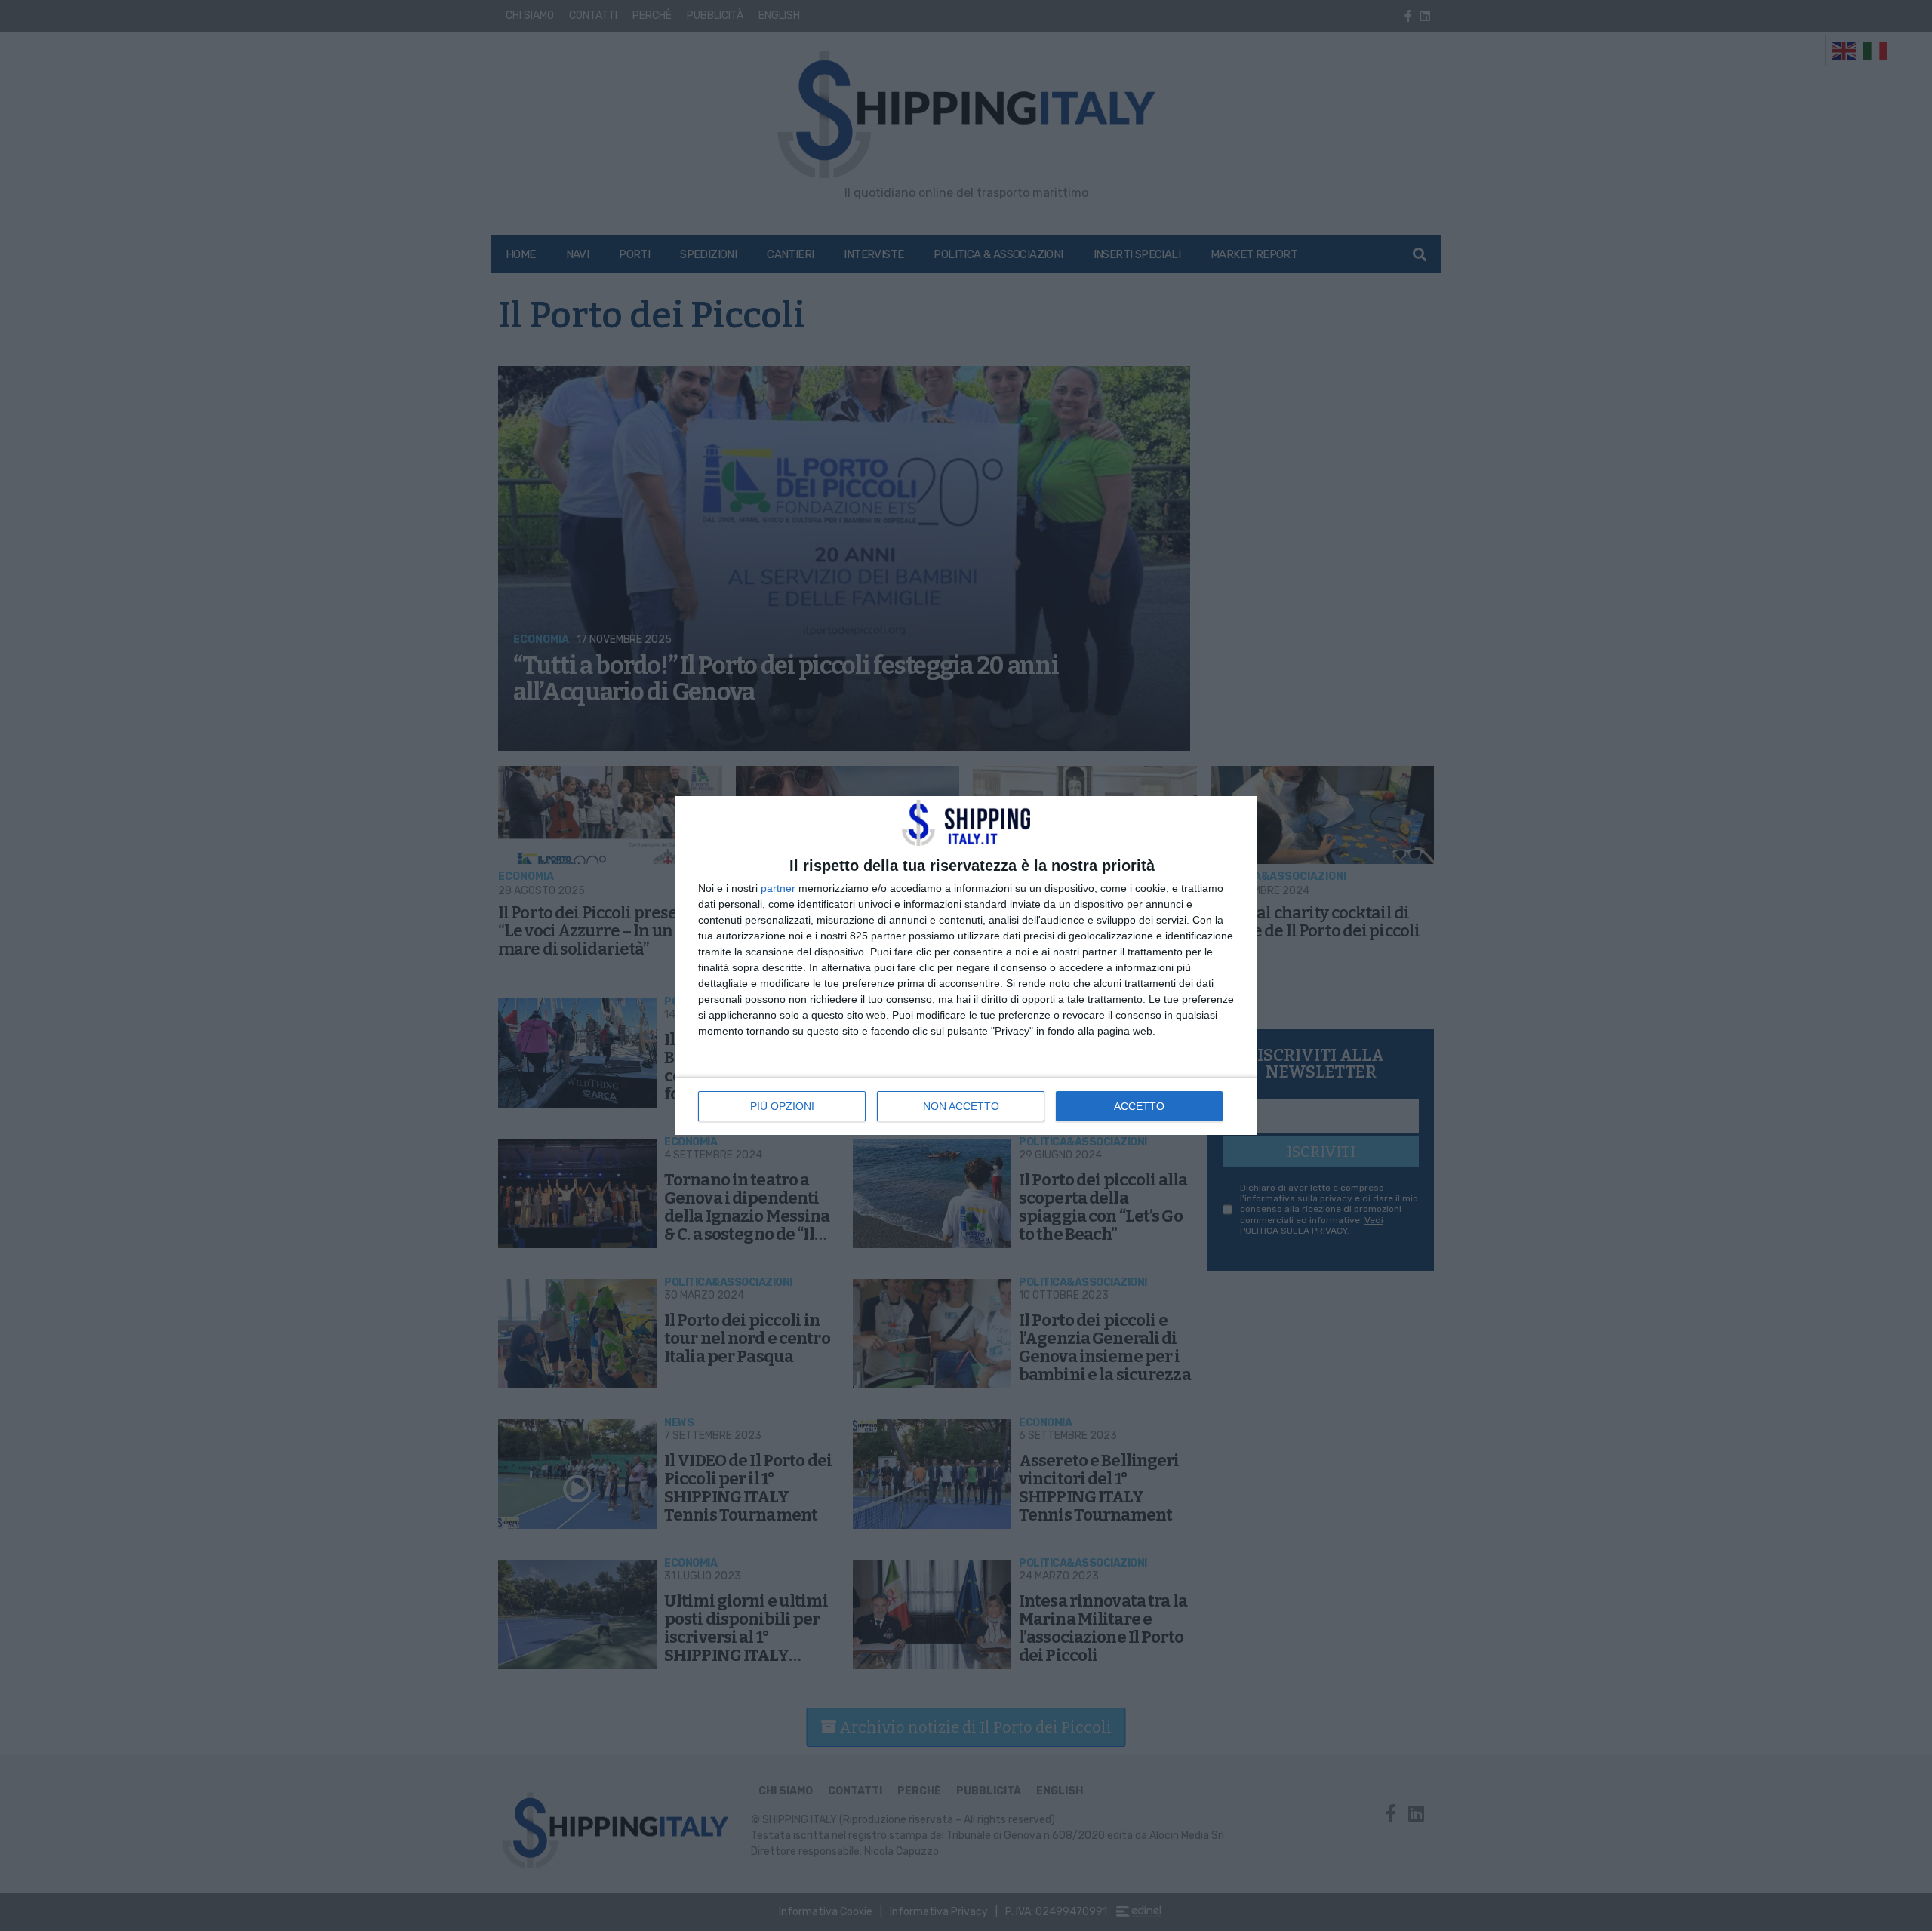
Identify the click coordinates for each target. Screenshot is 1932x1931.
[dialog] (966, 965)
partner (778, 888)
